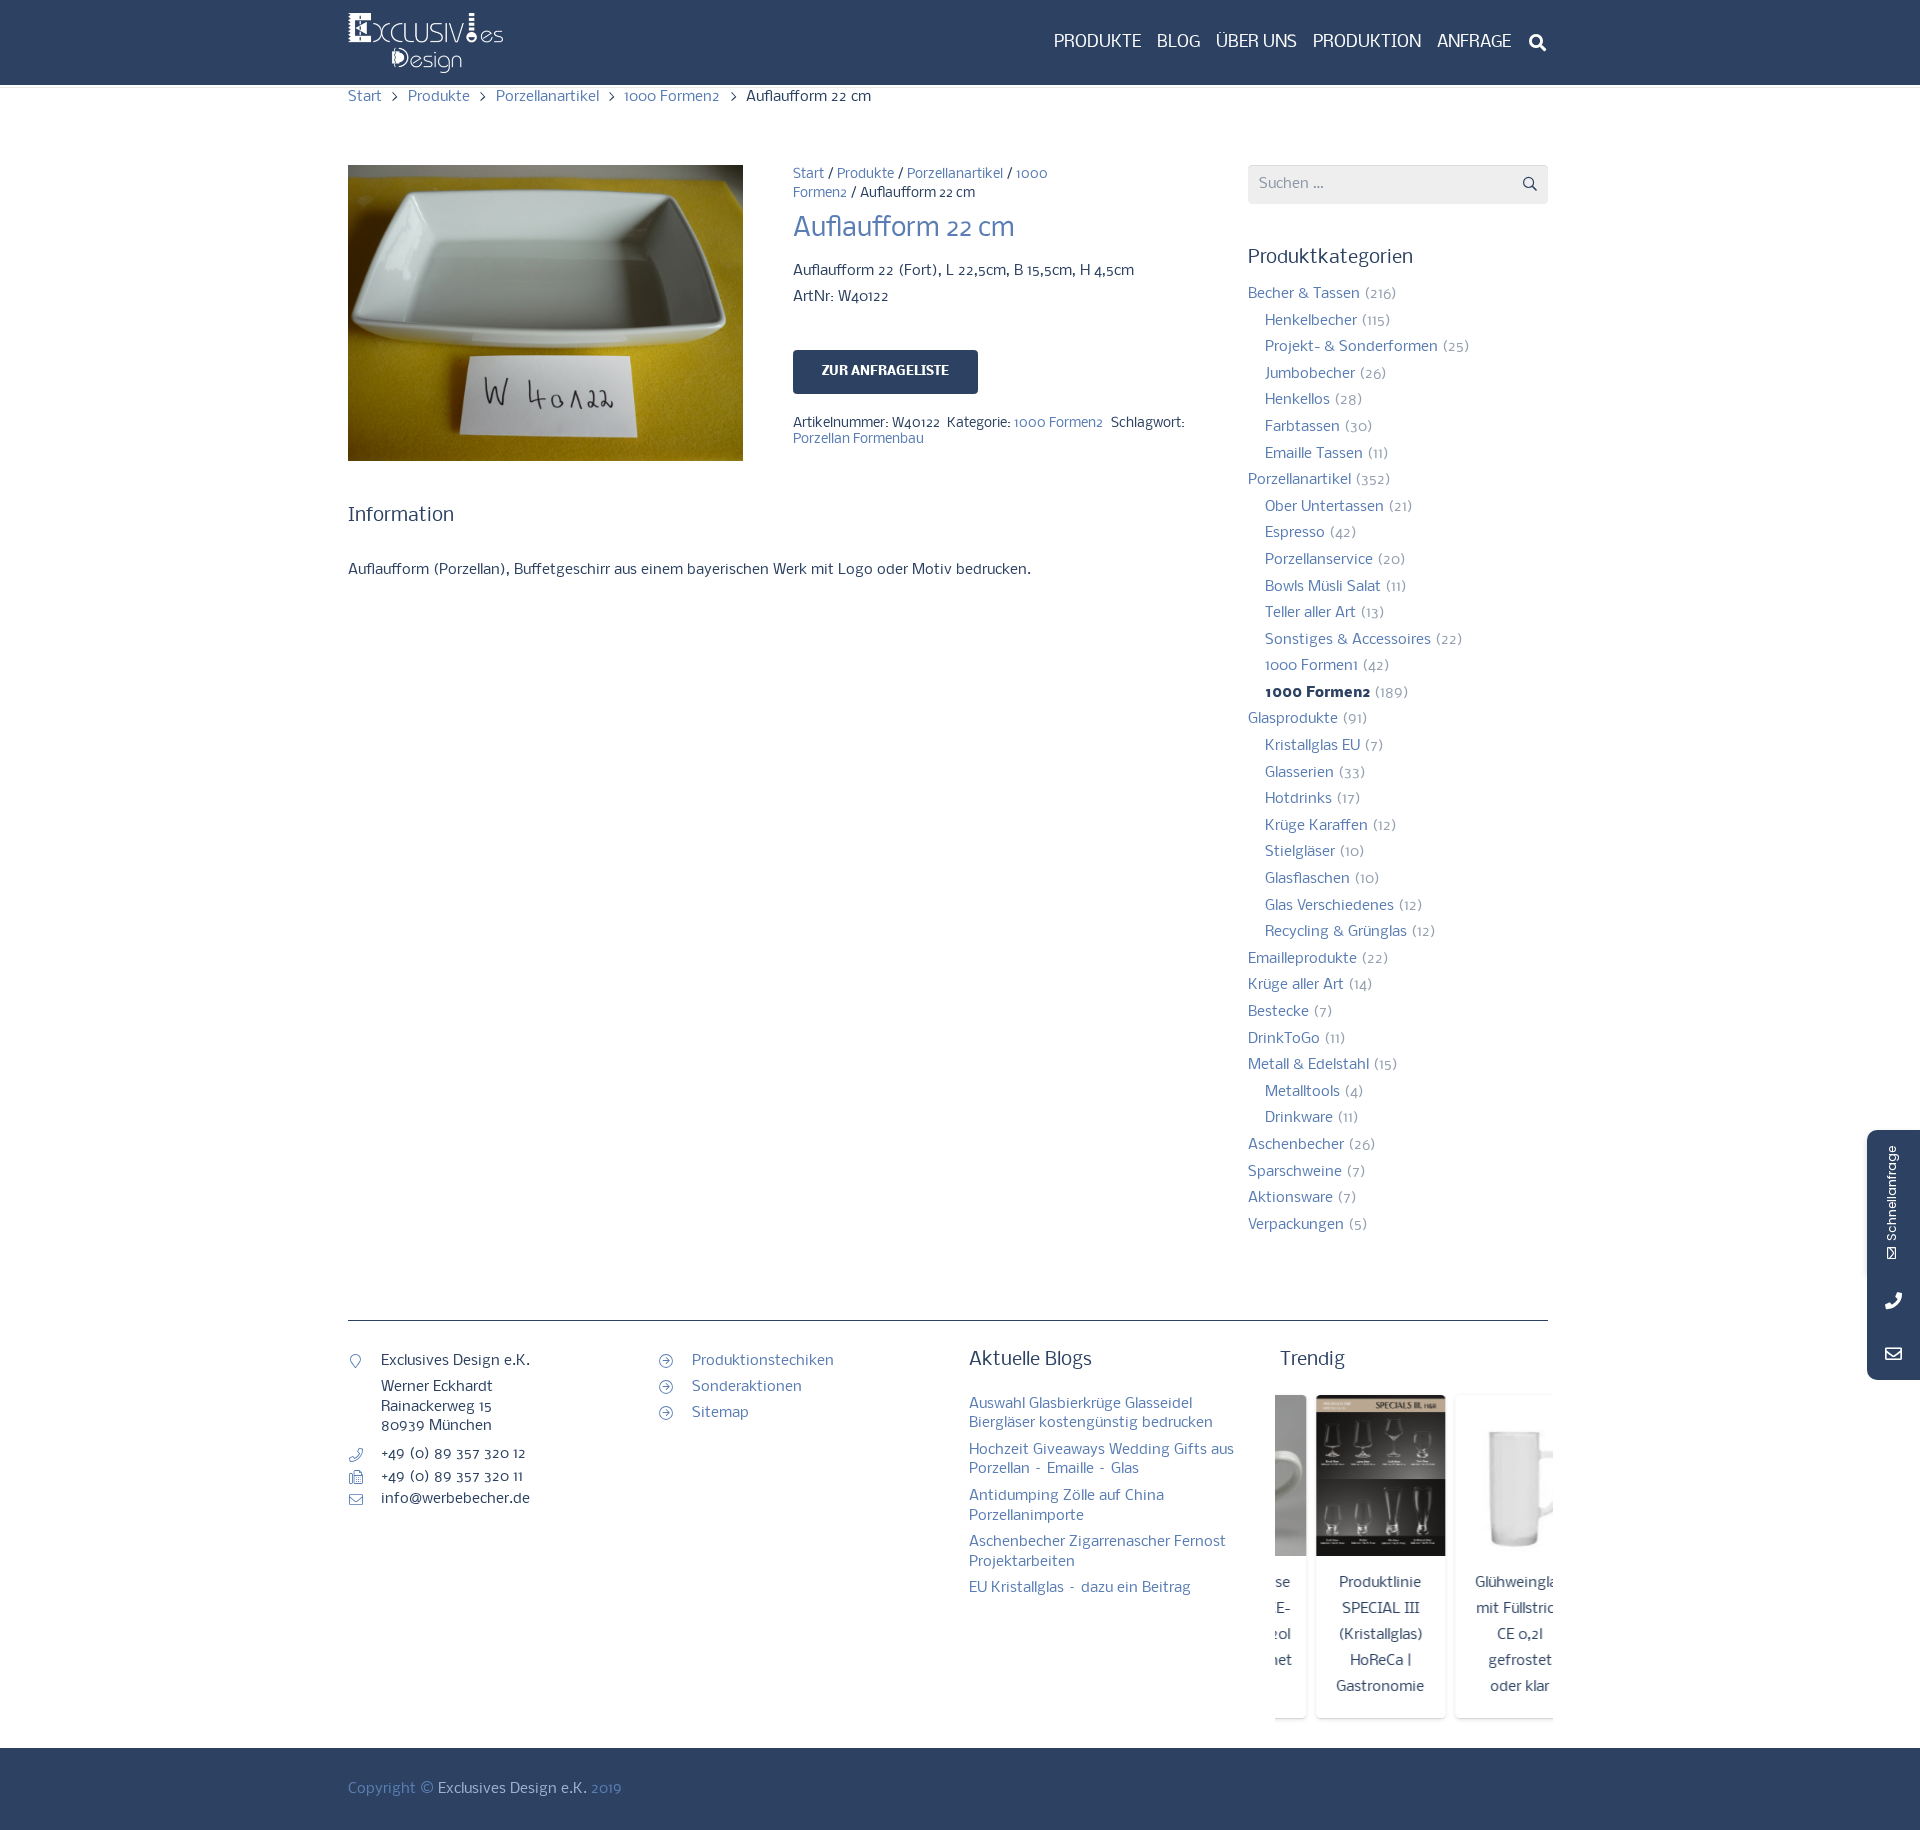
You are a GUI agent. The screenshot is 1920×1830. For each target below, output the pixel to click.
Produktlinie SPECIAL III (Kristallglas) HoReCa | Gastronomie (1355, 1635)
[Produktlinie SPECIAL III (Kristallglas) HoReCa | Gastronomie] (1354, 1476)
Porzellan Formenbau (858, 439)
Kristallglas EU (1312, 746)
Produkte (439, 97)
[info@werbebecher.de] (364, 1500)
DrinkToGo (1284, 1039)
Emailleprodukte (1302, 959)
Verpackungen (1296, 1225)
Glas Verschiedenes (1329, 906)
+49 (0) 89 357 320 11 (452, 1477)
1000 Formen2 (672, 97)
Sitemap (720, 1413)
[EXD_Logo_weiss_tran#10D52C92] (425, 43)
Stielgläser (1300, 852)
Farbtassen (1302, 427)
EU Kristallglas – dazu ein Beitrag (1080, 1588)
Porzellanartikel (547, 97)
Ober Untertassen (1324, 507)
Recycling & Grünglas (1336, 932)
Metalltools (1302, 1092)
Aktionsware (1290, 1198)
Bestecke (1278, 1012)
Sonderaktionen (747, 1387)
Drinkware (1299, 1118)
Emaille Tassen (1314, 454)
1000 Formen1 (1311, 666)
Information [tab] (401, 516)
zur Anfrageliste (885, 371)
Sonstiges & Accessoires (1348, 640)
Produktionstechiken (763, 1361)
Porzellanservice (1319, 560)
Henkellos (1297, 400)
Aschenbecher (1296, 1145)
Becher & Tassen (1304, 294)
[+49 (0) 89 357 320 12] (364, 1455)
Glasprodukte (1293, 719)
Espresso (1295, 533)
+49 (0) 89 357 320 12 (453, 1454)
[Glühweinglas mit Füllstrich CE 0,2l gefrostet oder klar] (1493, 1476)
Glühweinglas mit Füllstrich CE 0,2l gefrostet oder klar (1493, 1635)
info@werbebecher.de (455, 1499)
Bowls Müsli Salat (1323, 587)
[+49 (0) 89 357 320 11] (364, 1477)
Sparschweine (1295, 1172)
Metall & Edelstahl (1308, 1065)
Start (365, 97)
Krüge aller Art (1296, 985)
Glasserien (1299, 773)
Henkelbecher (1311, 321)
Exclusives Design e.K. (512, 1789)
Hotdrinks (1298, 799)
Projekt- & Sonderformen (1351, 347)
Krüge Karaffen (1316, 826)
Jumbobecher (1310, 374)
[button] (1537, 42)
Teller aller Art (1310, 613)
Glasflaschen (1307, 879)
